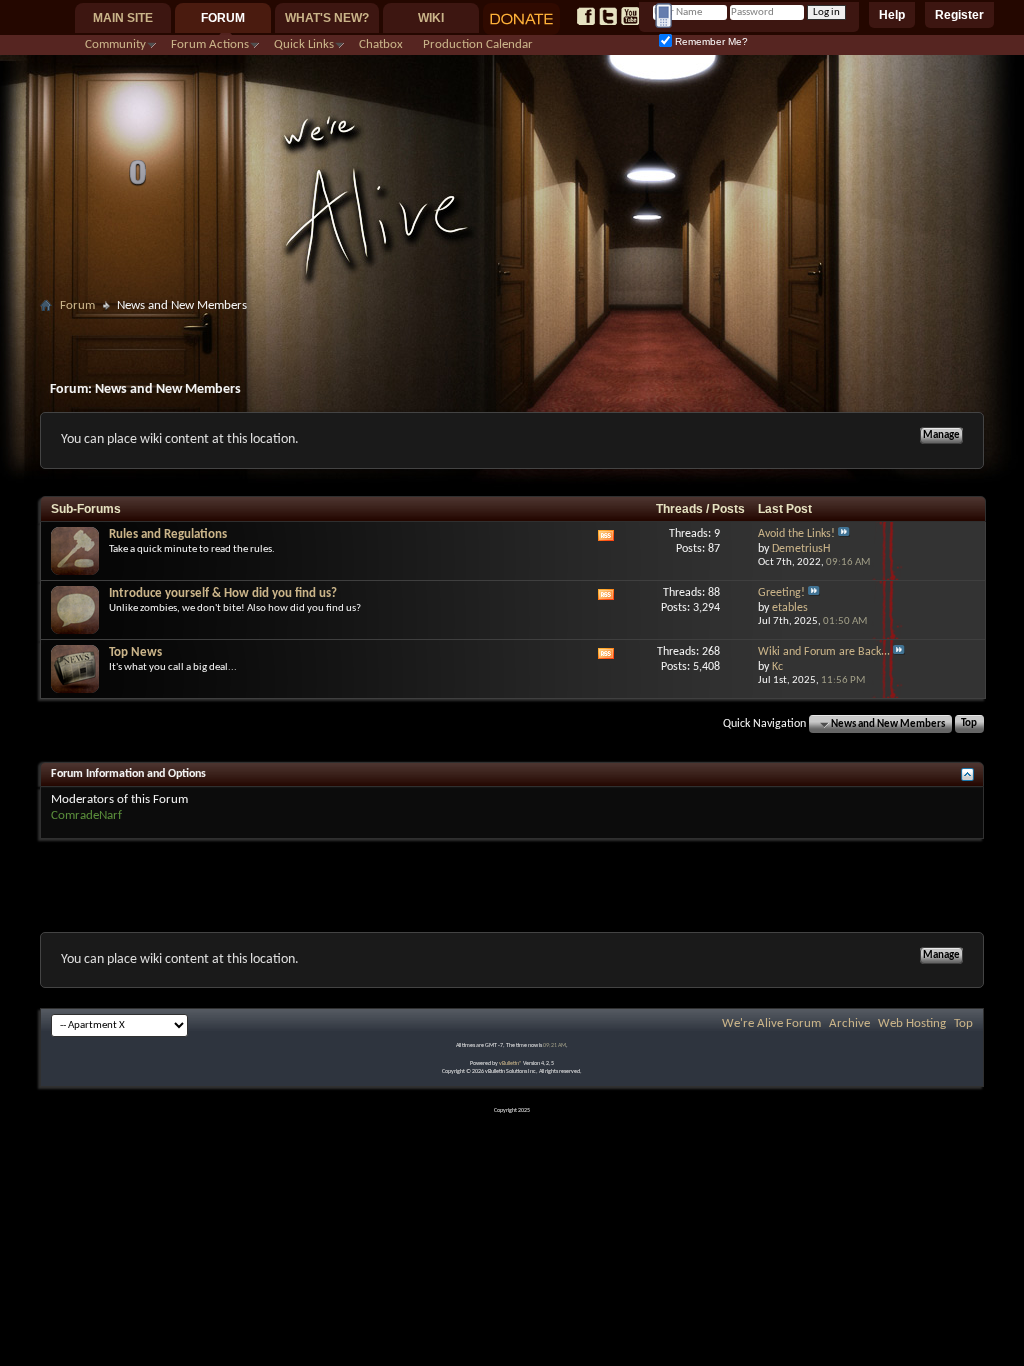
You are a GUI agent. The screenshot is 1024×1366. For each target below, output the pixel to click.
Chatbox (381, 44)
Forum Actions (210, 44)
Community (115, 44)
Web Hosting (912, 1023)
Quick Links (304, 44)
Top (969, 724)
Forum (223, 18)
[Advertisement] (512, 326)
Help (892, 15)
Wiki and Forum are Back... (824, 652)
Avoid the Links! (796, 534)
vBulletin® (510, 1063)
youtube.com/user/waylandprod (630, 16)
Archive (849, 1023)
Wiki (431, 18)
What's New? (327, 18)
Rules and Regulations (168, 534)
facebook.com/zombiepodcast (586, 16)
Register (959, 15)
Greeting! (781, 593)
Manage (941, 435)
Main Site (123, 18)
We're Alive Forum (771, 1023)
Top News (135, 652)
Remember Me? (710, 41)
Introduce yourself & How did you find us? (223, 593)
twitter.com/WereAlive (608, 16)
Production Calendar (478, 44)
